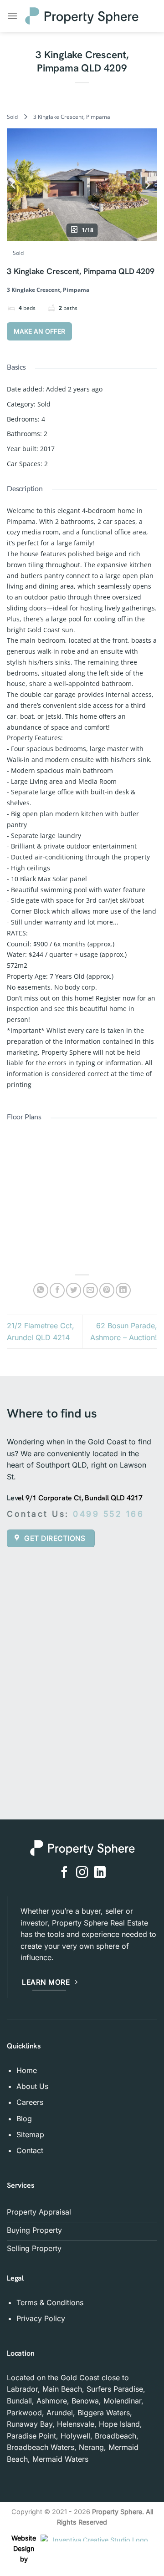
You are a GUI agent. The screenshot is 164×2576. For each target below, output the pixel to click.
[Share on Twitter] (74, 1290)
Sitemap (30, 2134)
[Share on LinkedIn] (123, 1290)
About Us (32, 2086)
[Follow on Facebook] (64, 1873)
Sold (12, 117)
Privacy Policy (41, 2318)
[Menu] (12, 16)
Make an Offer (39, 331)
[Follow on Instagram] (82, 1873)
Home (27, 2070)
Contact (30, 2150)
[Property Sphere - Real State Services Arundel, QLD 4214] (82, 16)
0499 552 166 (110, 1514)
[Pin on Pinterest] (107, 1290)
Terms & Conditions (50, 2302)
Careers (30, 2102)
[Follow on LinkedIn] (100, 1873)
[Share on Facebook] (57, 1290)
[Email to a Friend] (90, 1290)
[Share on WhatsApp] (41, 1290)
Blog (24, 2119)
